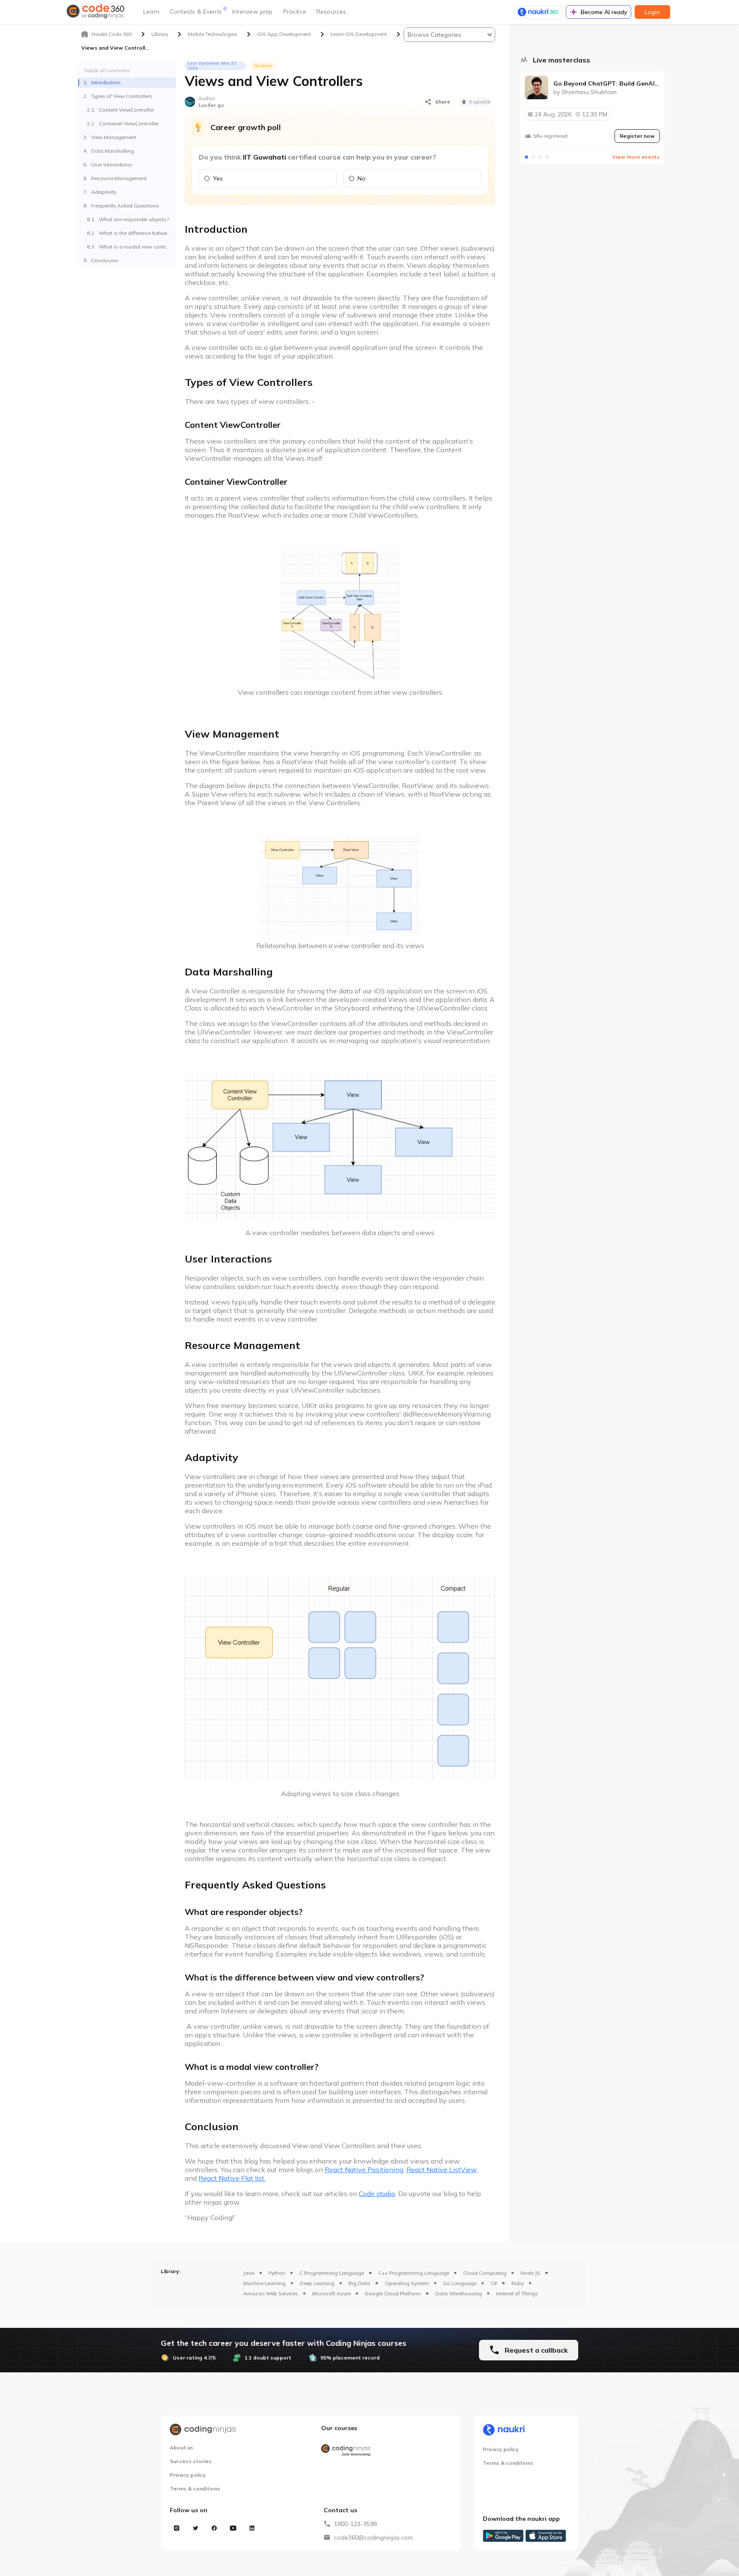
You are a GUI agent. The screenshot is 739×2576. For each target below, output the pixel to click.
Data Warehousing (459, 2293)
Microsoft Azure (331, 2293)
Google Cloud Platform (393, 2293)
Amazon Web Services (271, 2293)
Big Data (359, 2283)
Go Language (460, 2283)
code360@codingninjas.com (373, 2537)
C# (494, 2283)
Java (249, 2273)
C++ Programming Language (414, 2273)
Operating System (407, 2283)
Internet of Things (517, 2293)
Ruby (518, 2283)
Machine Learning (265, 2283)
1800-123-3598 (355, 2524)
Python (277, 2273)
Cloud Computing (485, 2273)
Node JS (530, 2273)
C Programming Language (332, 2273)
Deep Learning (317, 2283)
